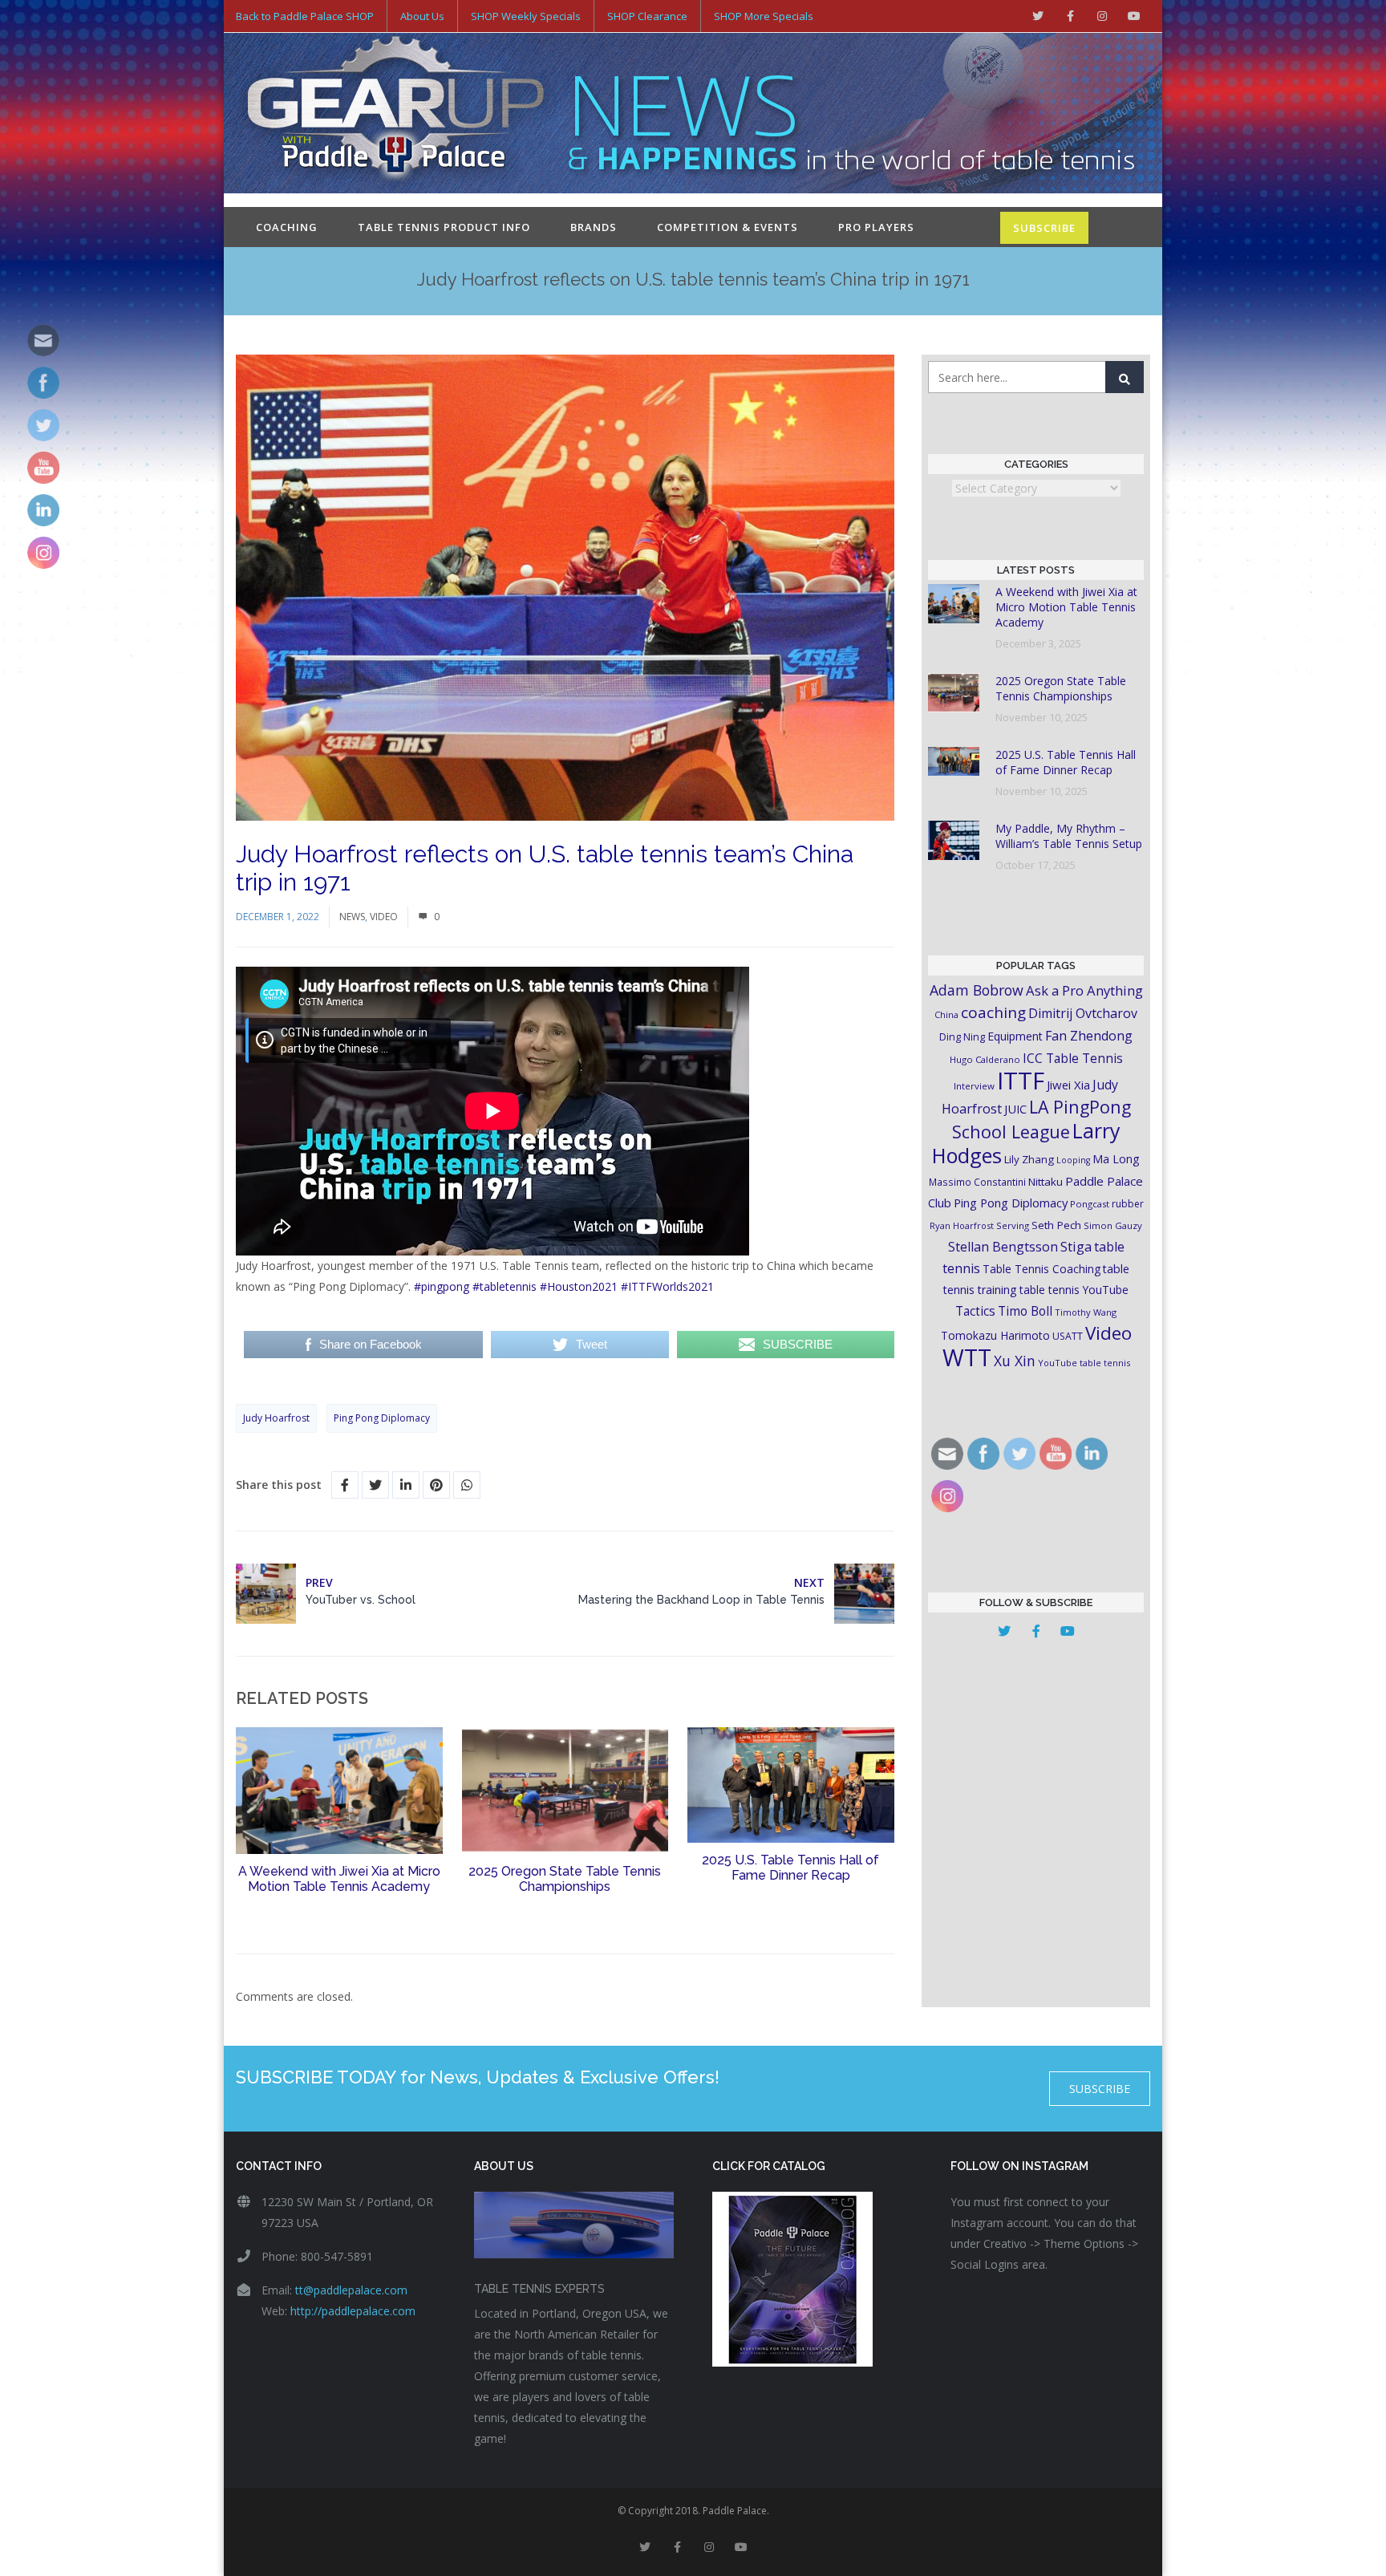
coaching (993, 1012)
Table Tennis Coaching (1042, 1269)
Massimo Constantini (977, 1182)
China (946, 1014)
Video (384, 917)
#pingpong (442, 1286)
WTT (967, 1357)
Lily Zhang (1029, 1159)
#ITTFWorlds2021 (667, 1286)
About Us (422, 16)
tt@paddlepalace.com (351, 2290)
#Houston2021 (579, 1286)
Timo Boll (1025, 1311)
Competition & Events (727, 227)
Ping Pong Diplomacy (382, 1418)
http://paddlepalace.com (353, 2311)
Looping (1073, 1160)
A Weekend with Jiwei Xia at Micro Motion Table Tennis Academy (339, 1879)
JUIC (1015, 1109)
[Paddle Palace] (396, 115)
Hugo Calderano (985, 1059)
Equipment (1015, 1036)
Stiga (1076, 1246)
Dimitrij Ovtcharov (1083, 1013)
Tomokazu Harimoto (995, 1335)
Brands (594, 227)
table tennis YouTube (1074, 1290)
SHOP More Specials (764, 16)
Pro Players (876, 227)
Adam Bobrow (977, 990)
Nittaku (1046, 1182)
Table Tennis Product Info (444, 227)
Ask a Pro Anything (1084, 990)
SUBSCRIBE (1044, 228)
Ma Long (1116, 1159)
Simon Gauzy (1113, 1225)
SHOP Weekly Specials (526, 16)
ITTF (1021, 1081)
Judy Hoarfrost (276, 1418)
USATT (1068, 1336)
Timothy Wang (1086, 1312)
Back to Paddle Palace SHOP (305, 16)
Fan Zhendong (1089, 1036)
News (352, 917)
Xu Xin (1015, 1361)
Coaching (287, 227)
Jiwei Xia (1068, 1085)
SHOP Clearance (647, 16)
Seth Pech (1056, 1225)
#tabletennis (505, 1286)
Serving (1013, 1225)
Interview (974, 1086)
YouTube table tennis (1084, 1363)
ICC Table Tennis (1073, 1058)
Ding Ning (962, 1037)
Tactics (975, 1311)
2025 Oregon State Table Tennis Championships (565, 1879)
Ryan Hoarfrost (962, 1225)
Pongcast (1090, 1204)
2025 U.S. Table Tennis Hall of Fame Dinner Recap (790, 1868)
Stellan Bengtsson (1003, 1247)
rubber (1128, 1204)
